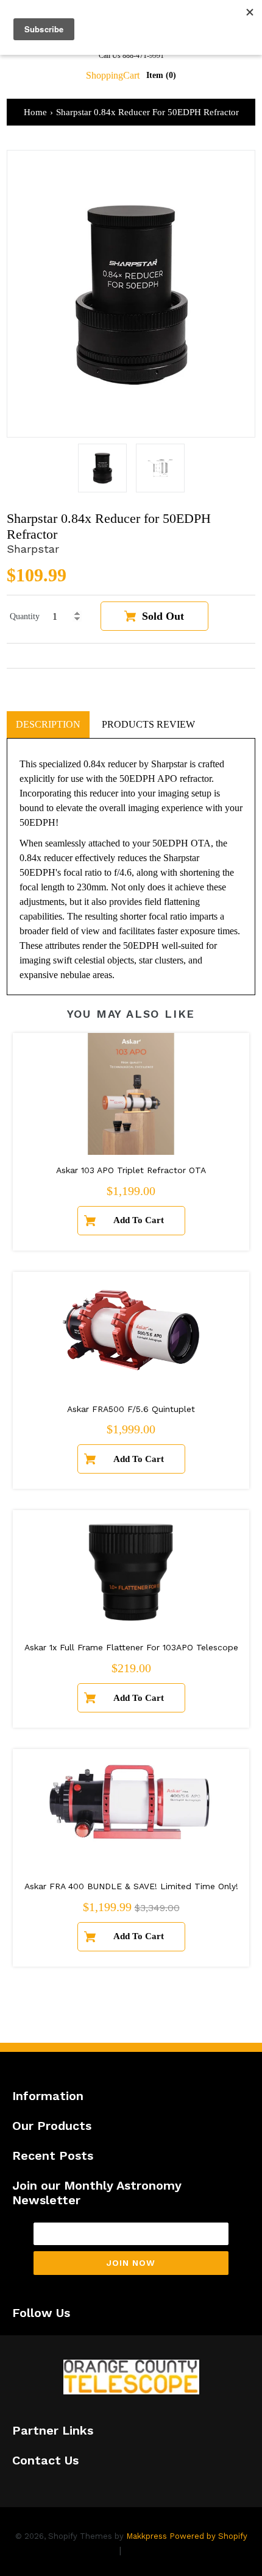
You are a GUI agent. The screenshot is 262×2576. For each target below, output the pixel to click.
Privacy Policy (84, 2550)
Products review (148, 724)
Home (35, 112)
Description (48, 724)
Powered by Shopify (208, 2536)
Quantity (25, 616)
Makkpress (147, 2536)
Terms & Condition (168, 2550)
